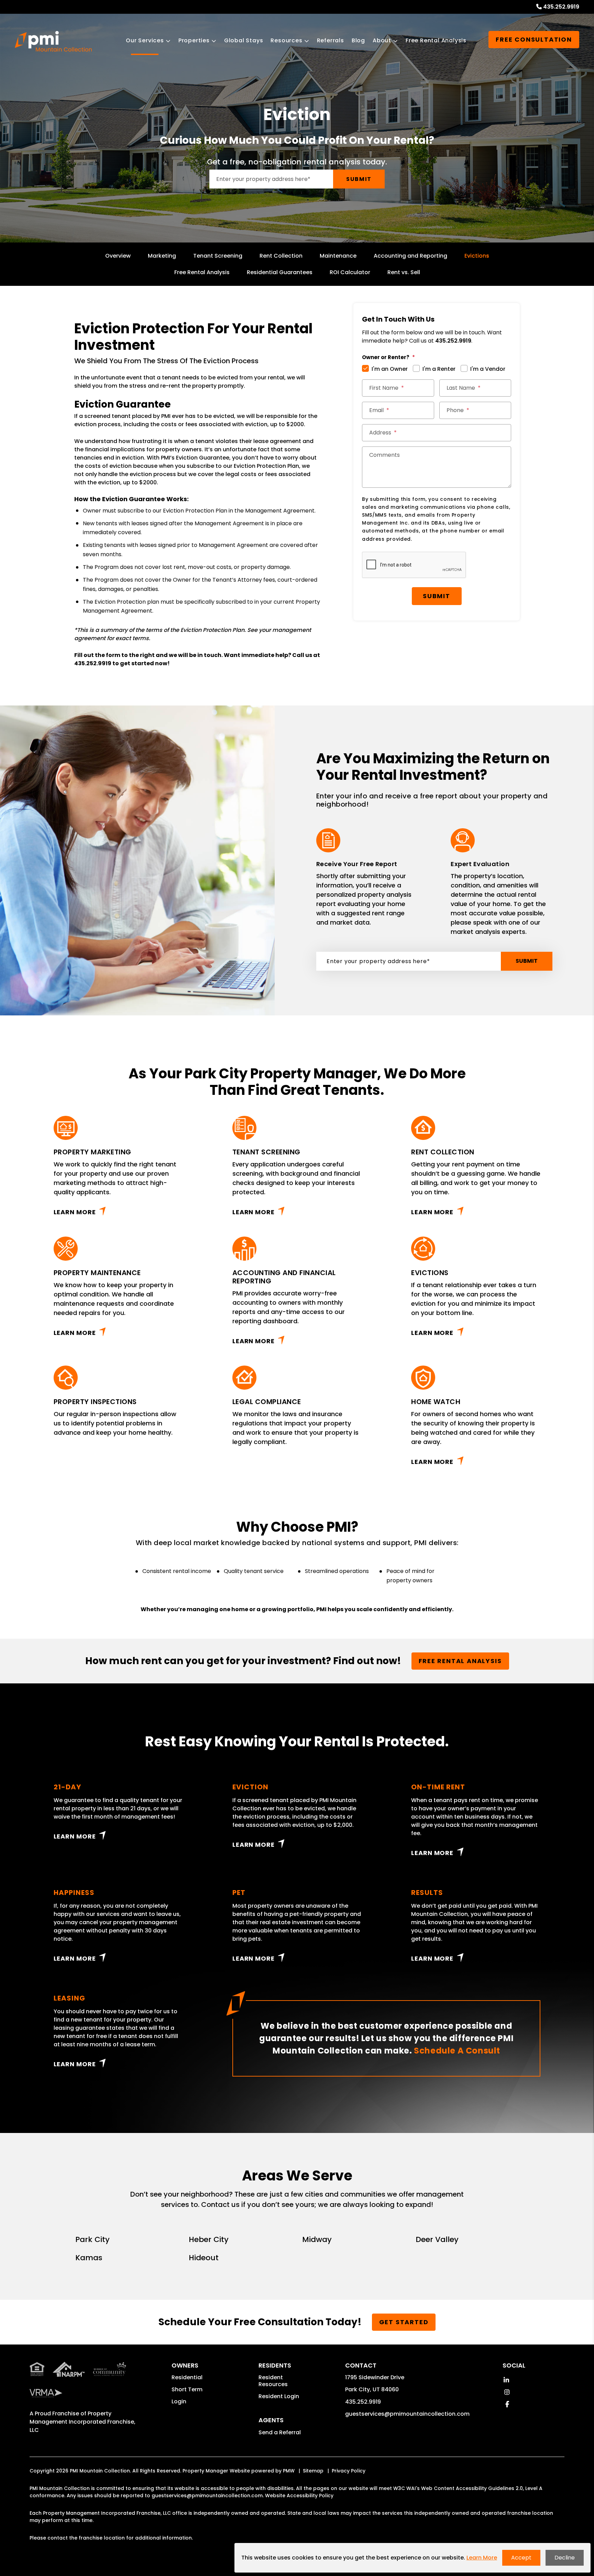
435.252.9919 (561, 7)
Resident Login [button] (279, 2396)
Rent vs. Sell (404, 272)
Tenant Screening (218, 256)
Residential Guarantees (280, 272)
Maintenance (338, 256)
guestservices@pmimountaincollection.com (407, 2414)
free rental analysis (460, 1661)
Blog (358, 40)
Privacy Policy (349, 2471)
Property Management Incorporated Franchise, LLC (82, 2422)
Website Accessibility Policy (299, 2496)
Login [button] (179, 2401)
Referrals (331, 40)
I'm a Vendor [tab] (488, 369)
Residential (187, 2377)
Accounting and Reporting (410, 256)
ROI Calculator (350, 272)
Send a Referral (280, 2432)
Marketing (162, 256)
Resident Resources (273, 2381)
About (382, 40)
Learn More (75, 1212)
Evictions (477, 256)
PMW (289, 2471)
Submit (359, 179)
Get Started (404, 2322)
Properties (194, 40)
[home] (53, 41)
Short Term (187, 2389)
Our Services (145, 40)
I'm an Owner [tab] (390, 369)
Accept (521, 2558)
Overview (118, 256)
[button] (506, 2380)
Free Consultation (534, 39)
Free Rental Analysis (436, 40)
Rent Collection (281, 256)
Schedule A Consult (457, 2051)
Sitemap (313, 2471)
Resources (286, 40)
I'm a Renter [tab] (439, 369)
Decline (565, 2558)
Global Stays (244, 40)
